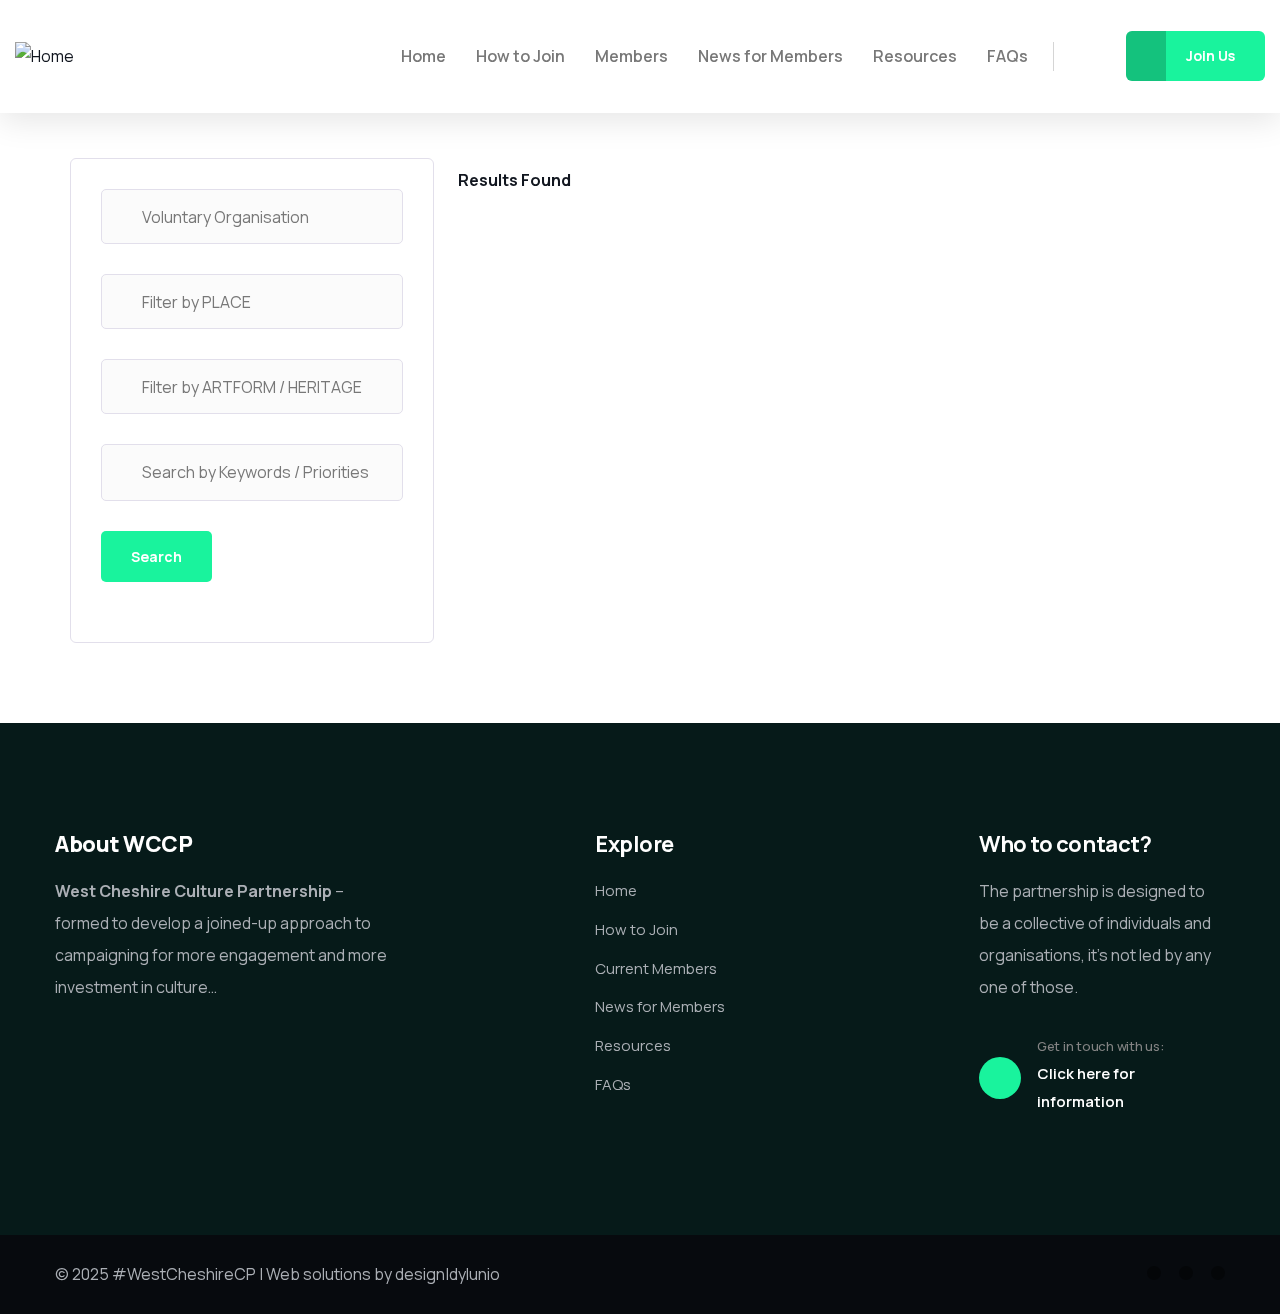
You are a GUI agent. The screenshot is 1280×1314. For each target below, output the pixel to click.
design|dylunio (447, 1274)
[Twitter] (1154, 1273)
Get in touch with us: (1100, 1046)
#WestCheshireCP (184, 1274)
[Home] (44, 56)
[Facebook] (1186, 1273)
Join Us (1210, 55)
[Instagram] (1218, 1273)
